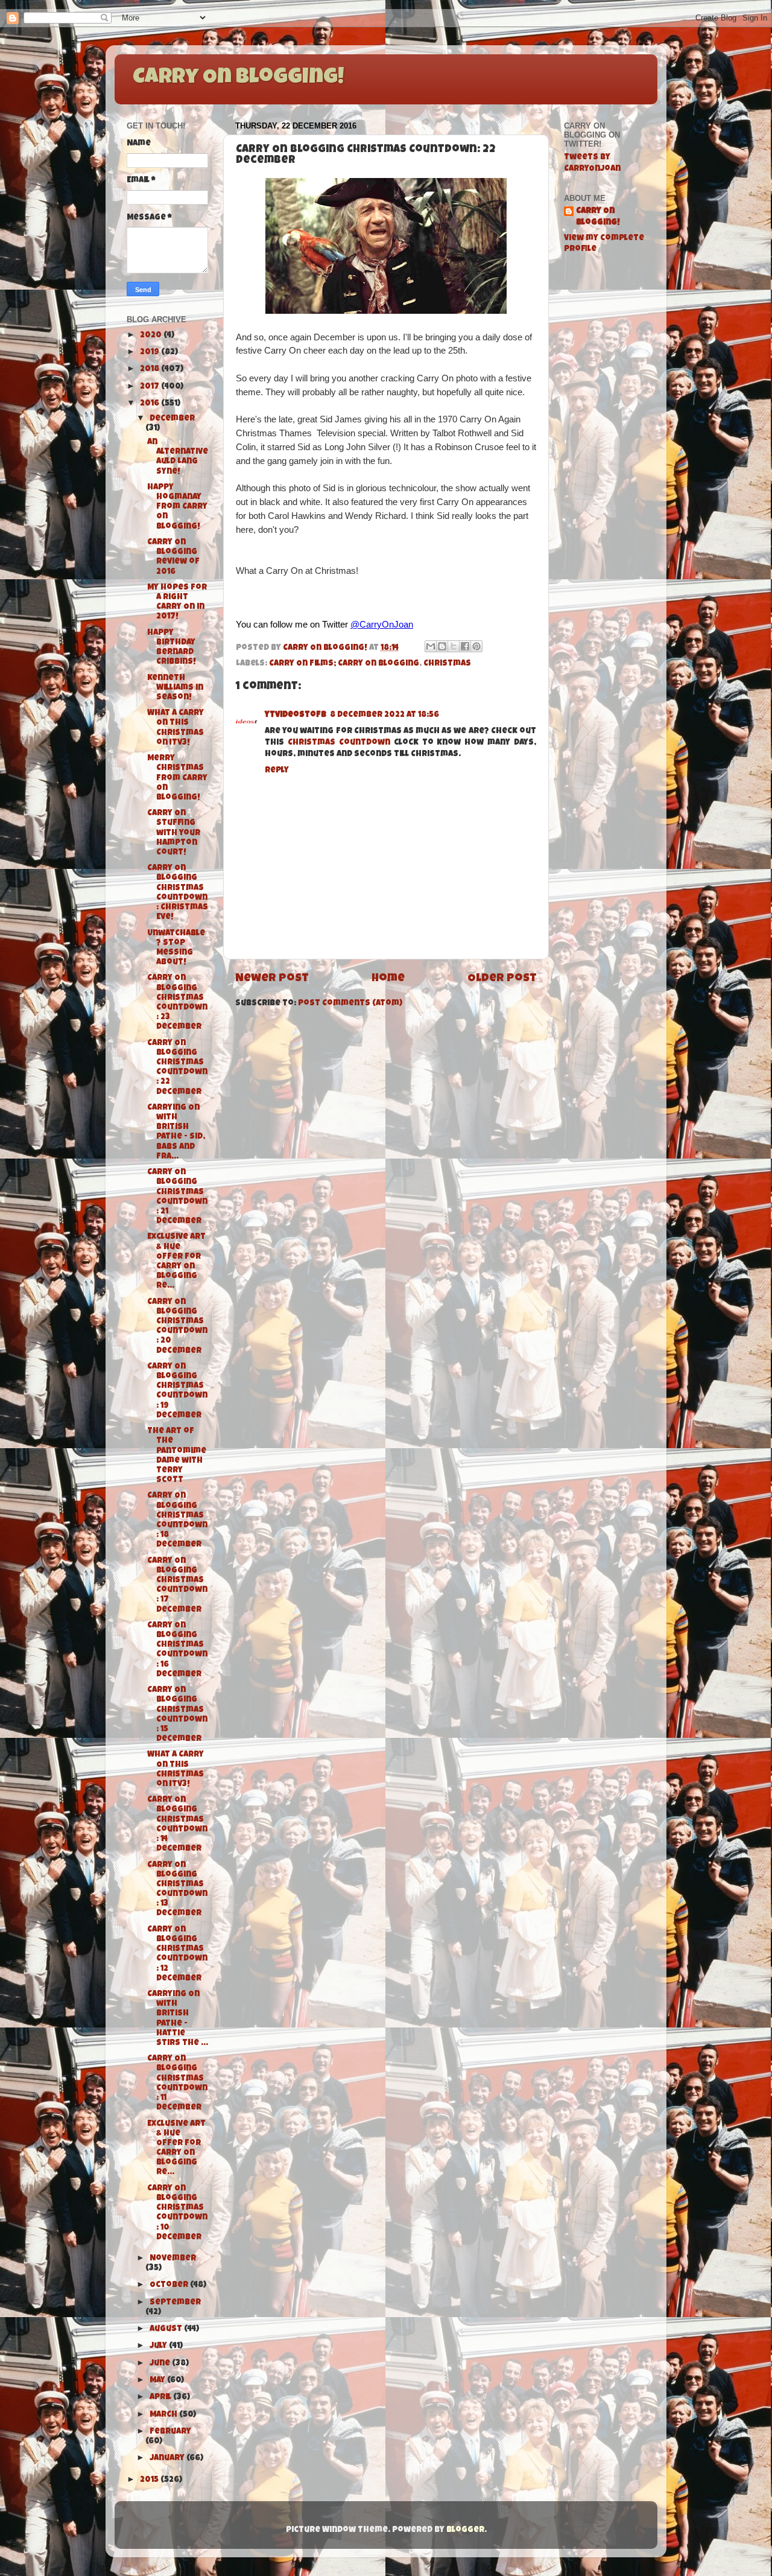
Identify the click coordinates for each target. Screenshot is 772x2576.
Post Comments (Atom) (350, 1004)
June (161, 2364)
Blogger (465, 2530)
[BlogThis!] (442, 646)
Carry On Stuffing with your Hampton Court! (174, 833)
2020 (152, 336)
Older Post (502, 979)
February (170, 2432)
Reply (277, 771)
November (173, 2259)
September (175, 2303)
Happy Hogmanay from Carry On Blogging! (177, 507)
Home (388, 979)
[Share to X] (454, 646)
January (168, 2459)
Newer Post (272, 979)
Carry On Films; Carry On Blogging (344, 664)
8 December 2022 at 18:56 (384, 715)
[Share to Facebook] (465, 646)
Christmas (447, 664)
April (161, 2398)
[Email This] (431, 646)
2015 (150, 2480)
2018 (150, 370)
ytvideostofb (296, 715)
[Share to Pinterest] (476, 646)
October (170, 2285)
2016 (150, 404)
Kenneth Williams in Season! (175, 688)
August (167, 2330)
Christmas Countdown (339, 743)
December (172, 419)
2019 (150, 353)
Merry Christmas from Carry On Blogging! (177, 778)
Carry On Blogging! (238, 78)
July (159, 2346)
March (164, 2415)
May (158, 2381)
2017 (150, 387)
